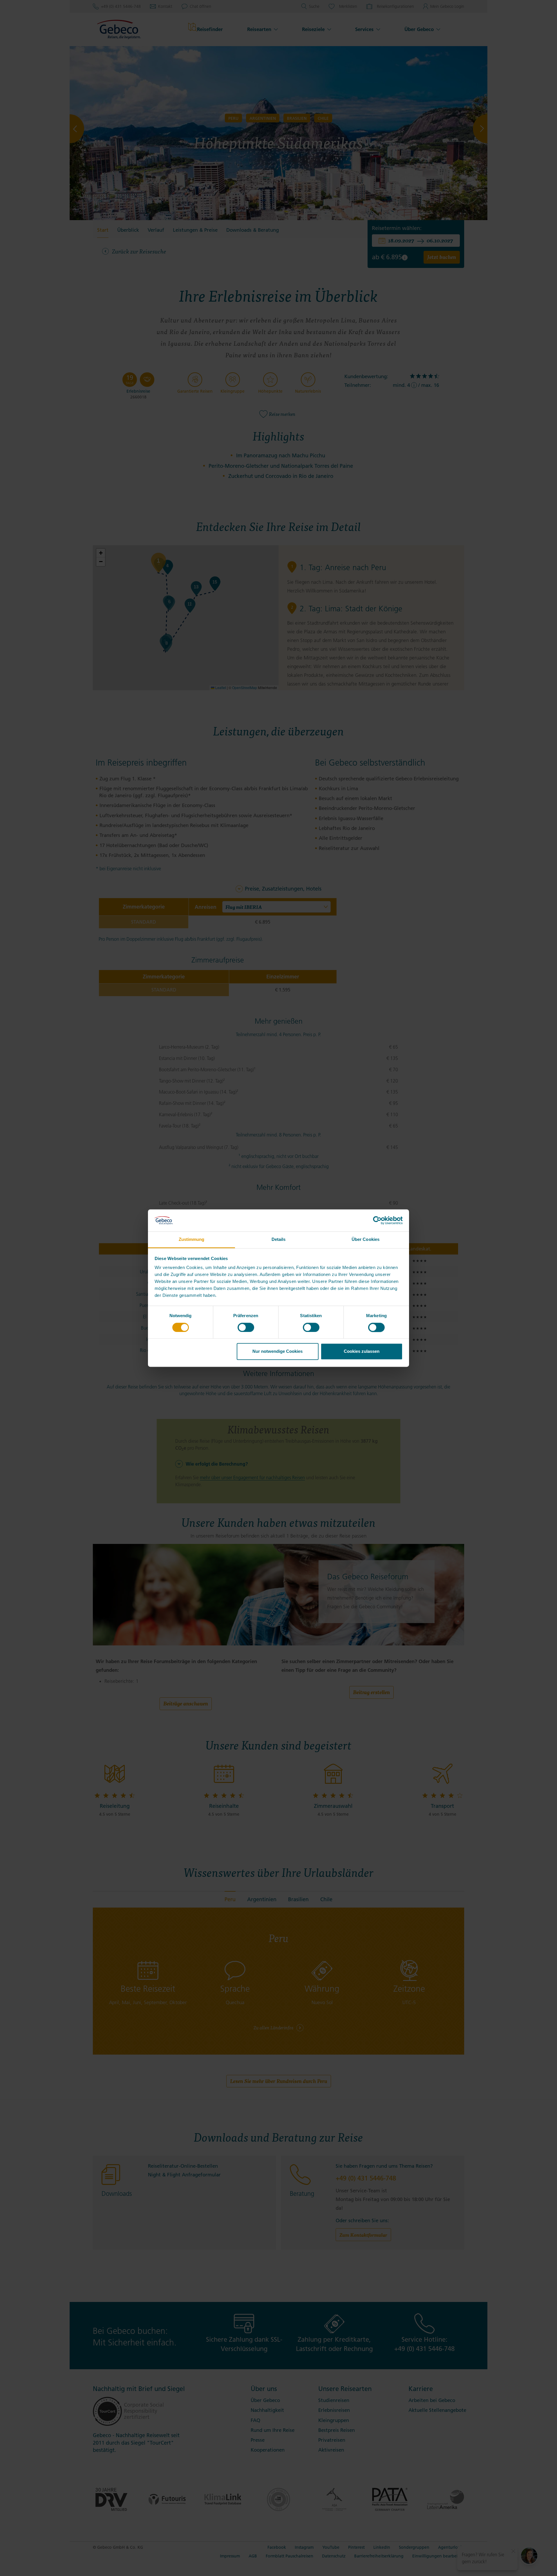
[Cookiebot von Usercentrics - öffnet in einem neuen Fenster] (377, 1220)
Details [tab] (279, 1240)
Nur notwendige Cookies (277, 1352)
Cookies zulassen (362, 1352)
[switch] (246, 1327)
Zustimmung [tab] (192, 1240)
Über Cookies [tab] (366, 1240)
